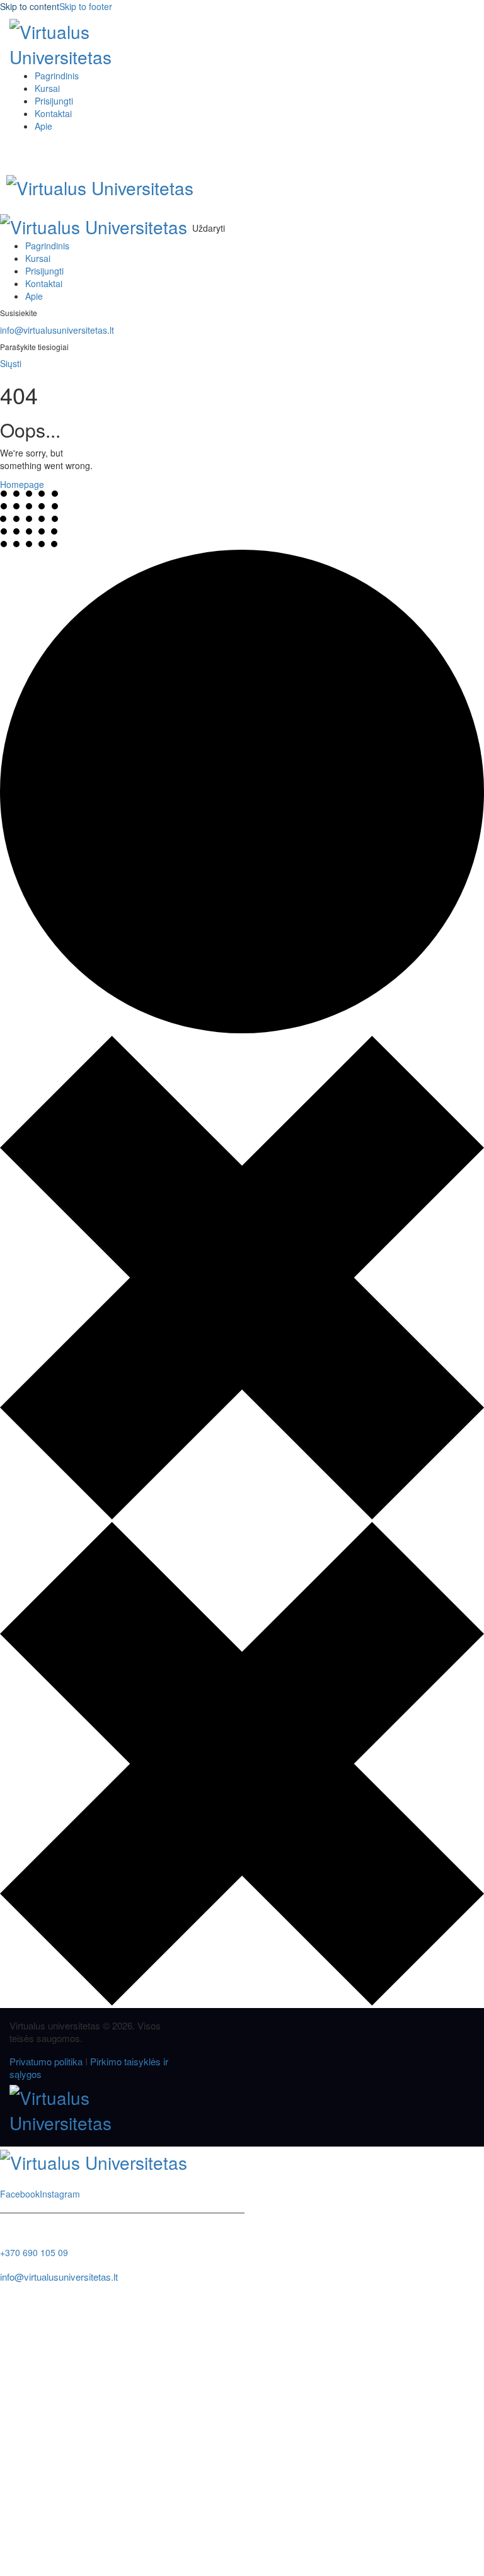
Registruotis (92, 2557)
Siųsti (11, 363)
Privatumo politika (46, 2061)
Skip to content (30, 6)
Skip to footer (86, 6)
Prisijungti (136, 2557)
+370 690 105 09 (34, 2252)
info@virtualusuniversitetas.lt (57, 330)
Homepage (22, 484)
